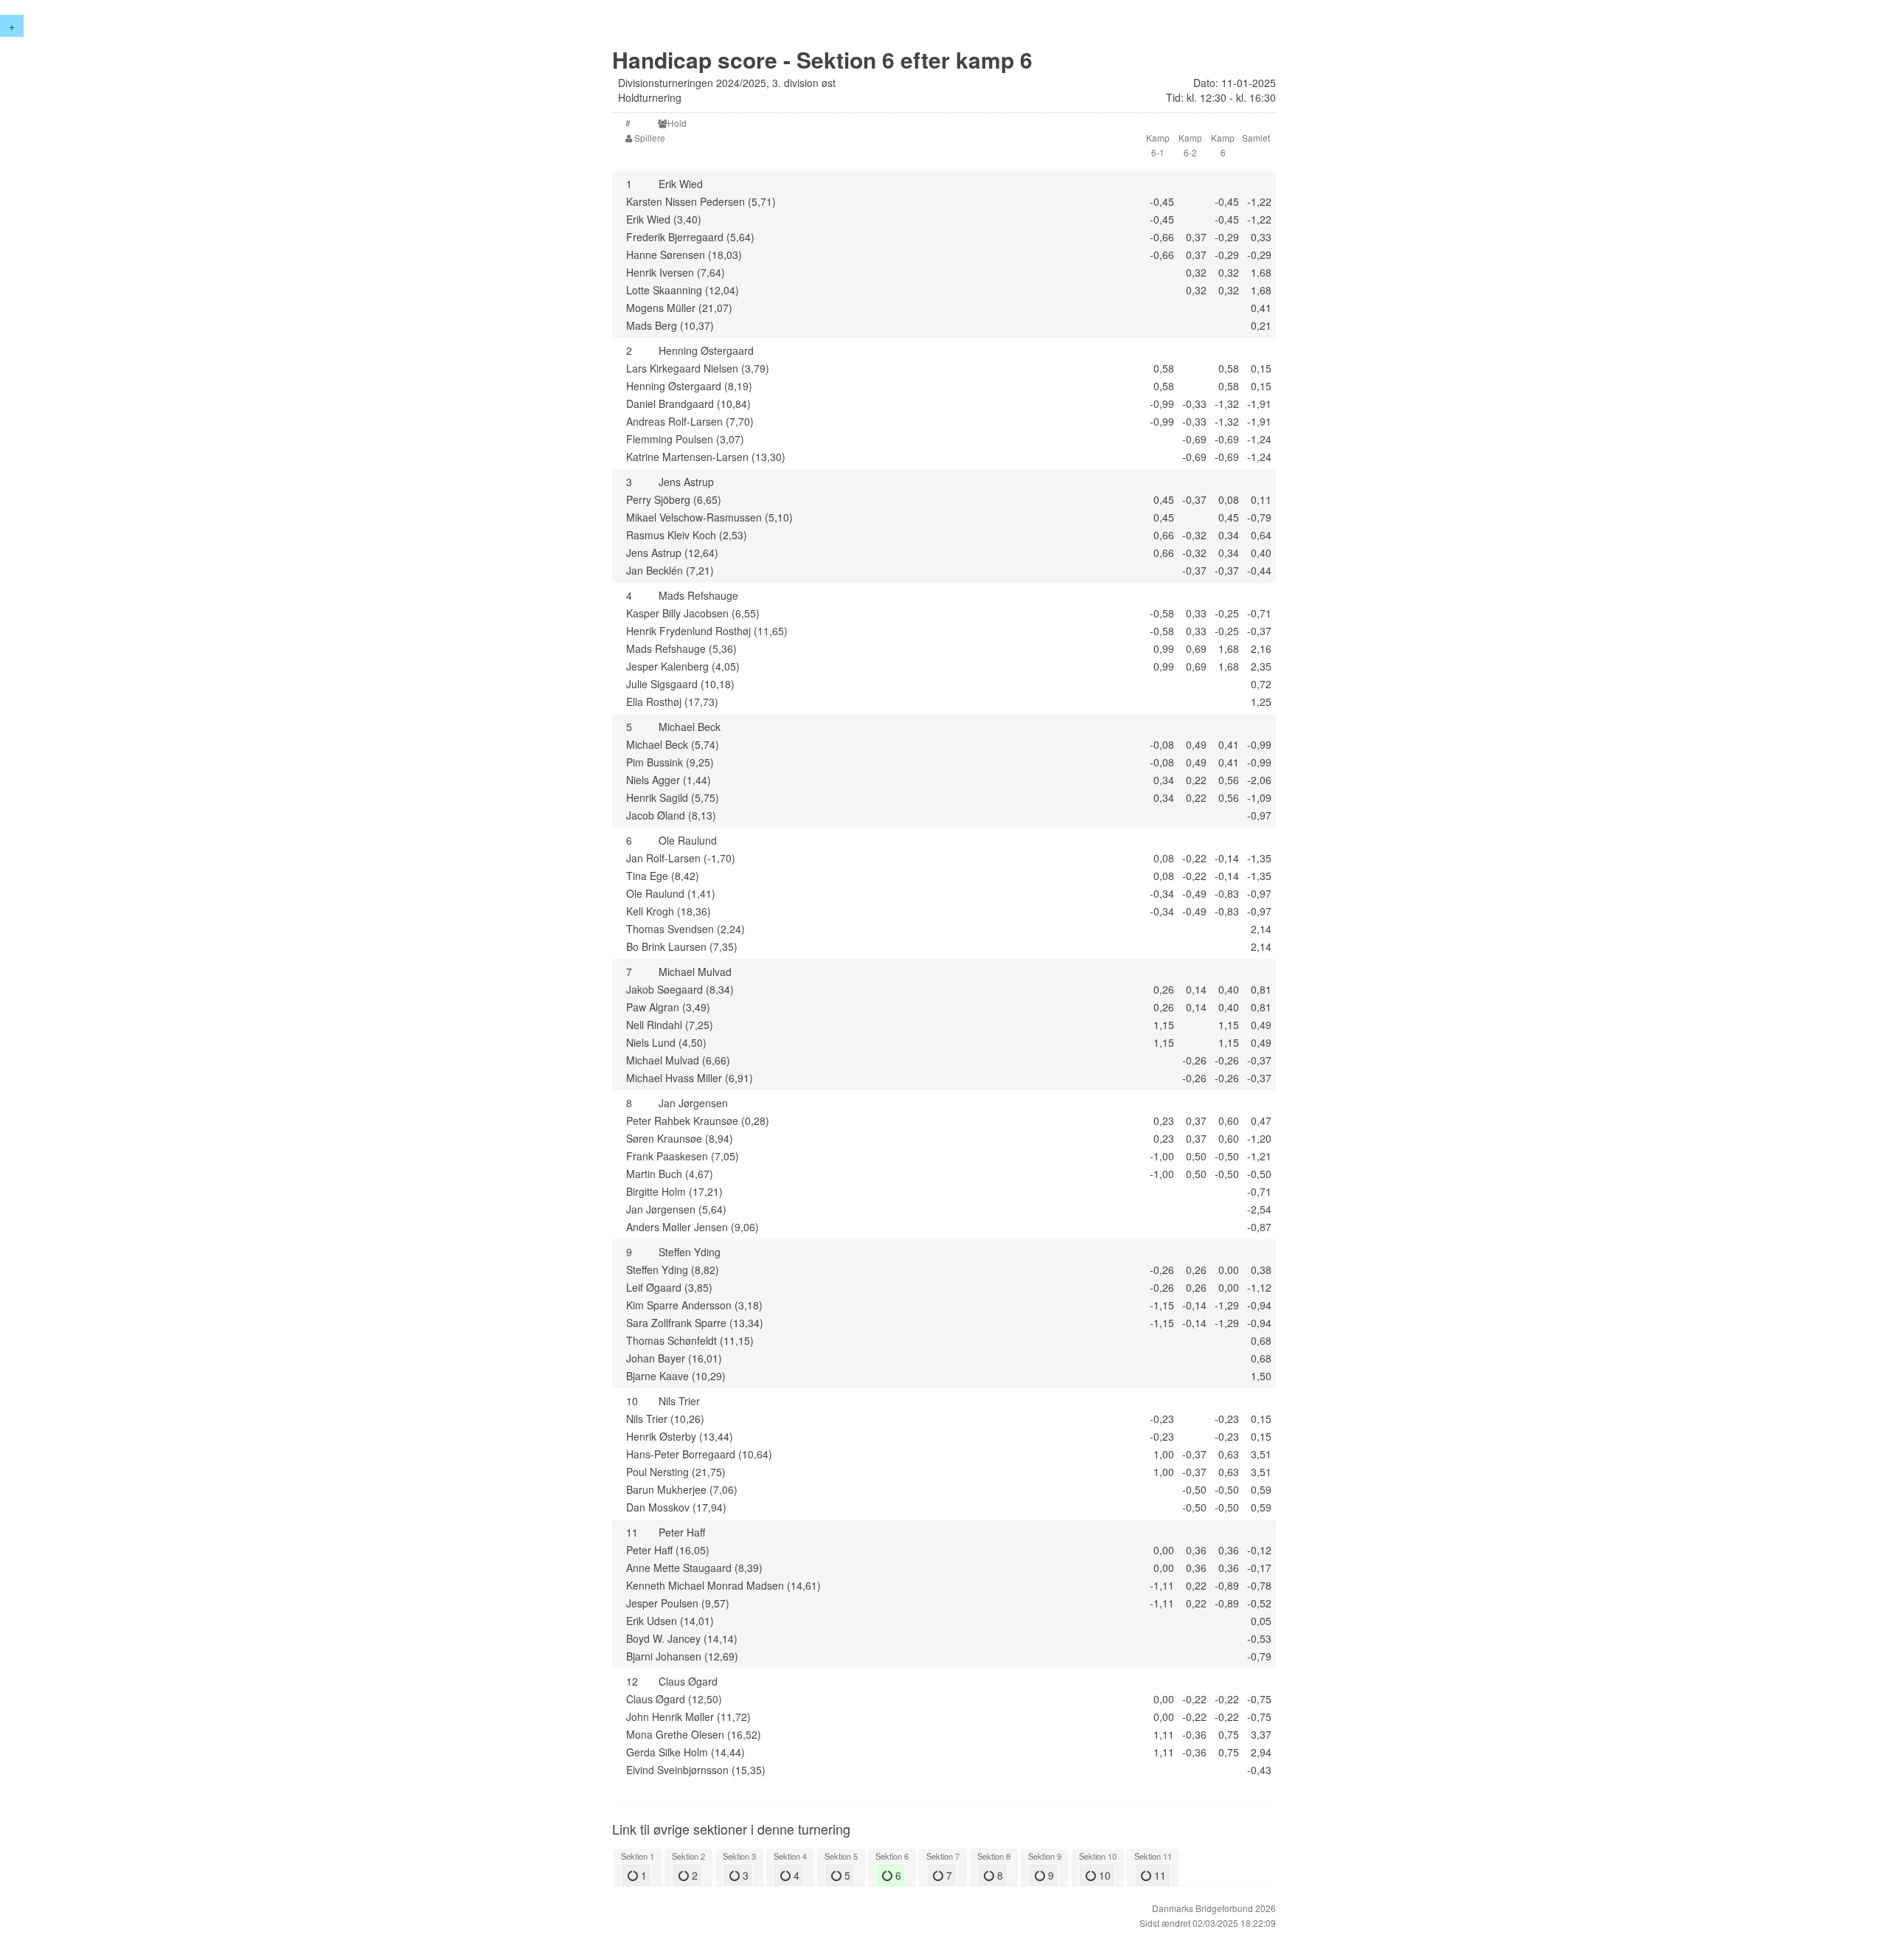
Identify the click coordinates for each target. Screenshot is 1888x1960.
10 (1103, 1875)
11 (1159, 1875)
